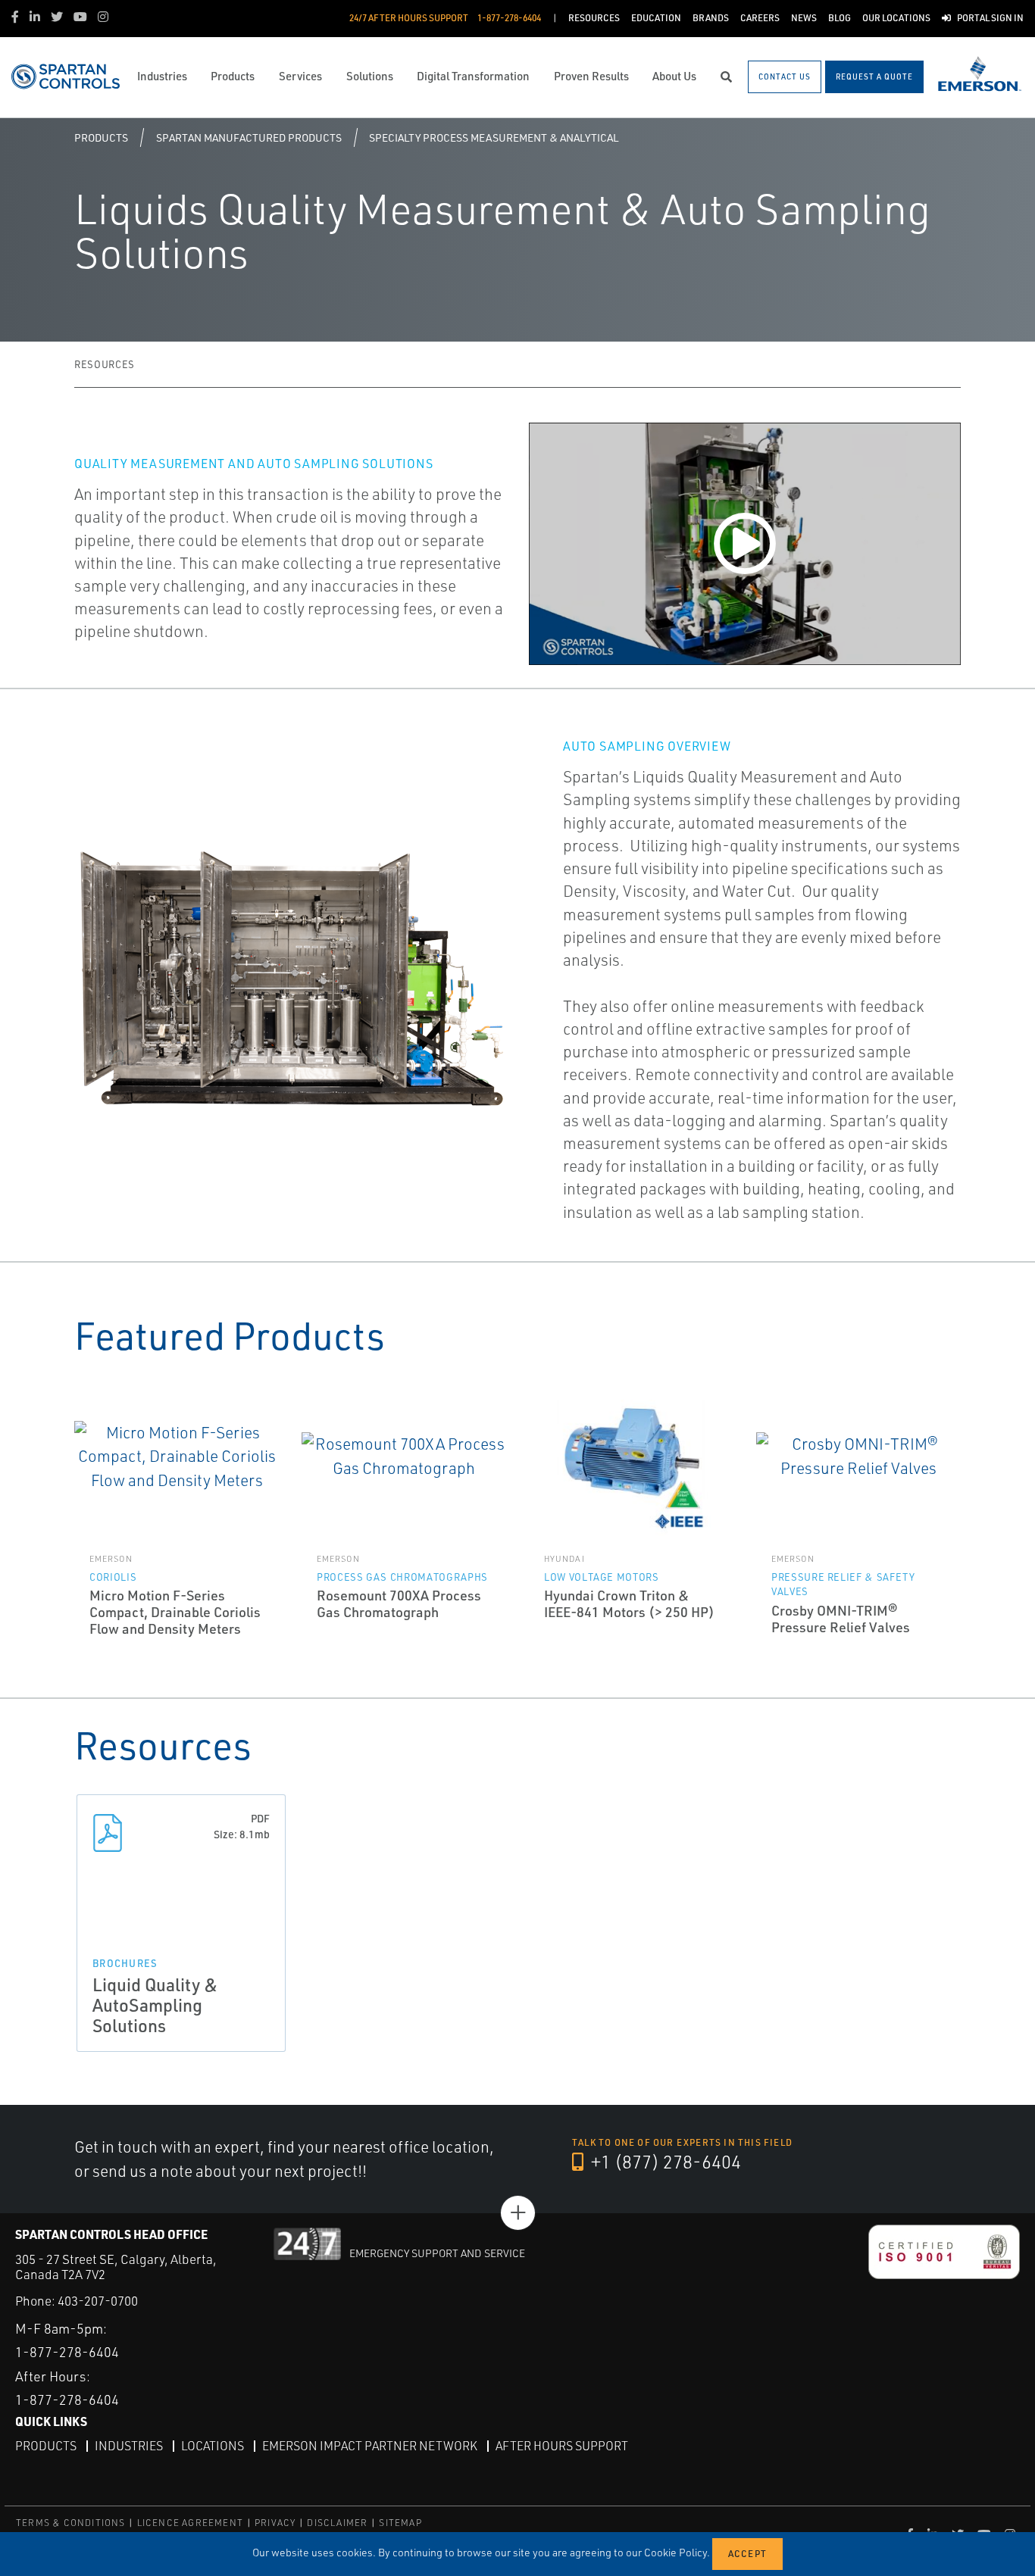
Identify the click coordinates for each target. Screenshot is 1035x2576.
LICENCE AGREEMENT (190, 2523)
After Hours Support (562, 2446)
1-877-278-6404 (67, 2352)
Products (101, 137)
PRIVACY (275, 2523)
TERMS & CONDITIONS (71, 2523)
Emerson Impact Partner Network (370, 2446)
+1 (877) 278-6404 (664, 2162)
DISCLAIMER (337, 2523)
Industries (129, 2446)
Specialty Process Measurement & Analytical (494, 137)
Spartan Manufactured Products (249, 137)
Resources (105, 364)
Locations (213, 2446)
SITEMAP (400, 2523)
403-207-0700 (98, 2301)
